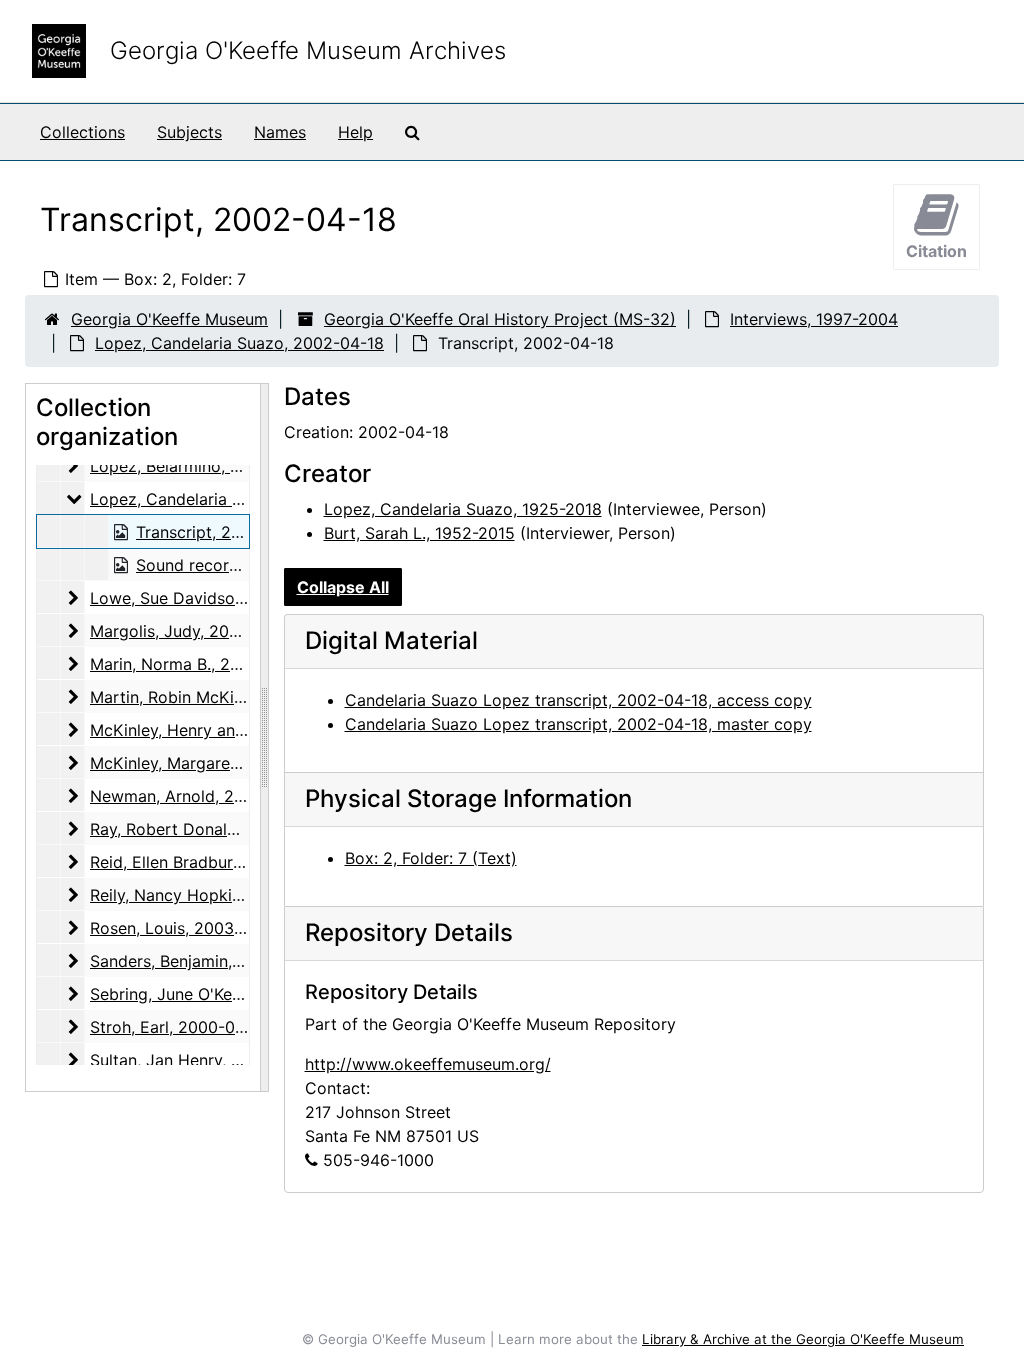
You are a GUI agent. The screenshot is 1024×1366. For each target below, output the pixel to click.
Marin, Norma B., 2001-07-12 (198, 664)
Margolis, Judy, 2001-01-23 (193, 631)
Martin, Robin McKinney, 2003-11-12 (226, 697)
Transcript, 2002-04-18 (224, 532)
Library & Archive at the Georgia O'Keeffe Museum (803, 1339)
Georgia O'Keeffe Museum (169, 319)
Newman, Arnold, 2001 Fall (191, 796)
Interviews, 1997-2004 (814, 319)
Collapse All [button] (343, 587)
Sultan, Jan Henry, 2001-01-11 (201, 1060)
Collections (82, 132)
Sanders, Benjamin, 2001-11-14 (204, 961)
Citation (936, 251)
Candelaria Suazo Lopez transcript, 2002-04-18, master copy (578, 724)
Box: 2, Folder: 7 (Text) (431, 858)
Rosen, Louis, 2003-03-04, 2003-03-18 (238, 928)
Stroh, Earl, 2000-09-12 (179, 1027)
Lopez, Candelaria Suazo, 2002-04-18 (239, 343)
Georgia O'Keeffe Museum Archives (308, 50)
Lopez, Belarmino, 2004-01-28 (205, 466)
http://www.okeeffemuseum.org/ (428, 1064)
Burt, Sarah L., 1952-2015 (419, 533)
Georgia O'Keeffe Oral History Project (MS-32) (500, 319)
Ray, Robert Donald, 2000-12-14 (212, 829)
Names (280, 132)
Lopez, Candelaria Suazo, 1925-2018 (463, 509)
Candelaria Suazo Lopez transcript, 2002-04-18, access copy (578, 700)
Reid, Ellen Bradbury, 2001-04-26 (215, 862)
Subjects (189, 132)
